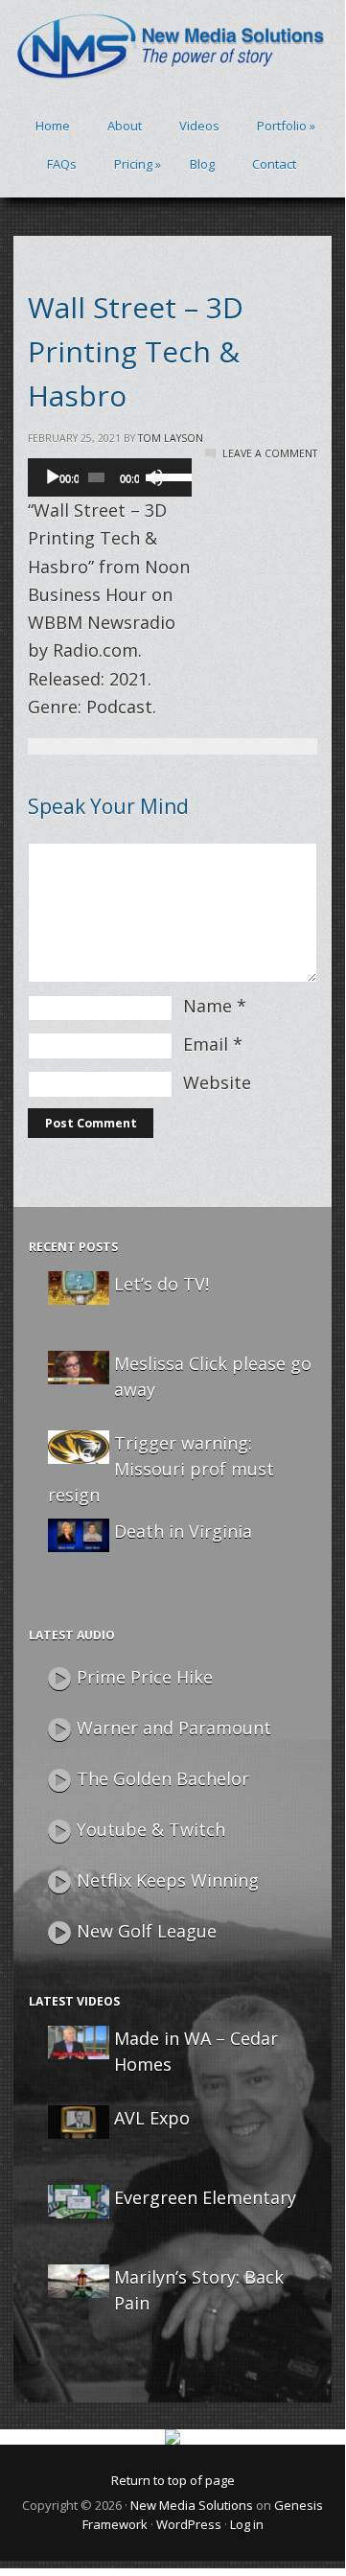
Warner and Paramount (174, 1728)
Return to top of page (173, 2480)
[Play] (53, 477)
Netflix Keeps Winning (168, 1880)
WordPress (189, 2524)
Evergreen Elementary (205, 2197)
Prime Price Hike (145, 1677)
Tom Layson (171, 438)
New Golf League (147, 1931)
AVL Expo (152, 2118)
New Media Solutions (192, 2505)
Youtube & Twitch (151, 1829)
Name (208, 1006)
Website (217, 1082)
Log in (247, 2524)
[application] (110, 477)
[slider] (168, 476)
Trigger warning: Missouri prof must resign (161, 1469)
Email (206, 1044)
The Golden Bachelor (163, 1778)
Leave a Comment (270, 453)
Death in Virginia (183, 1531)
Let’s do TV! (161, 1284)
